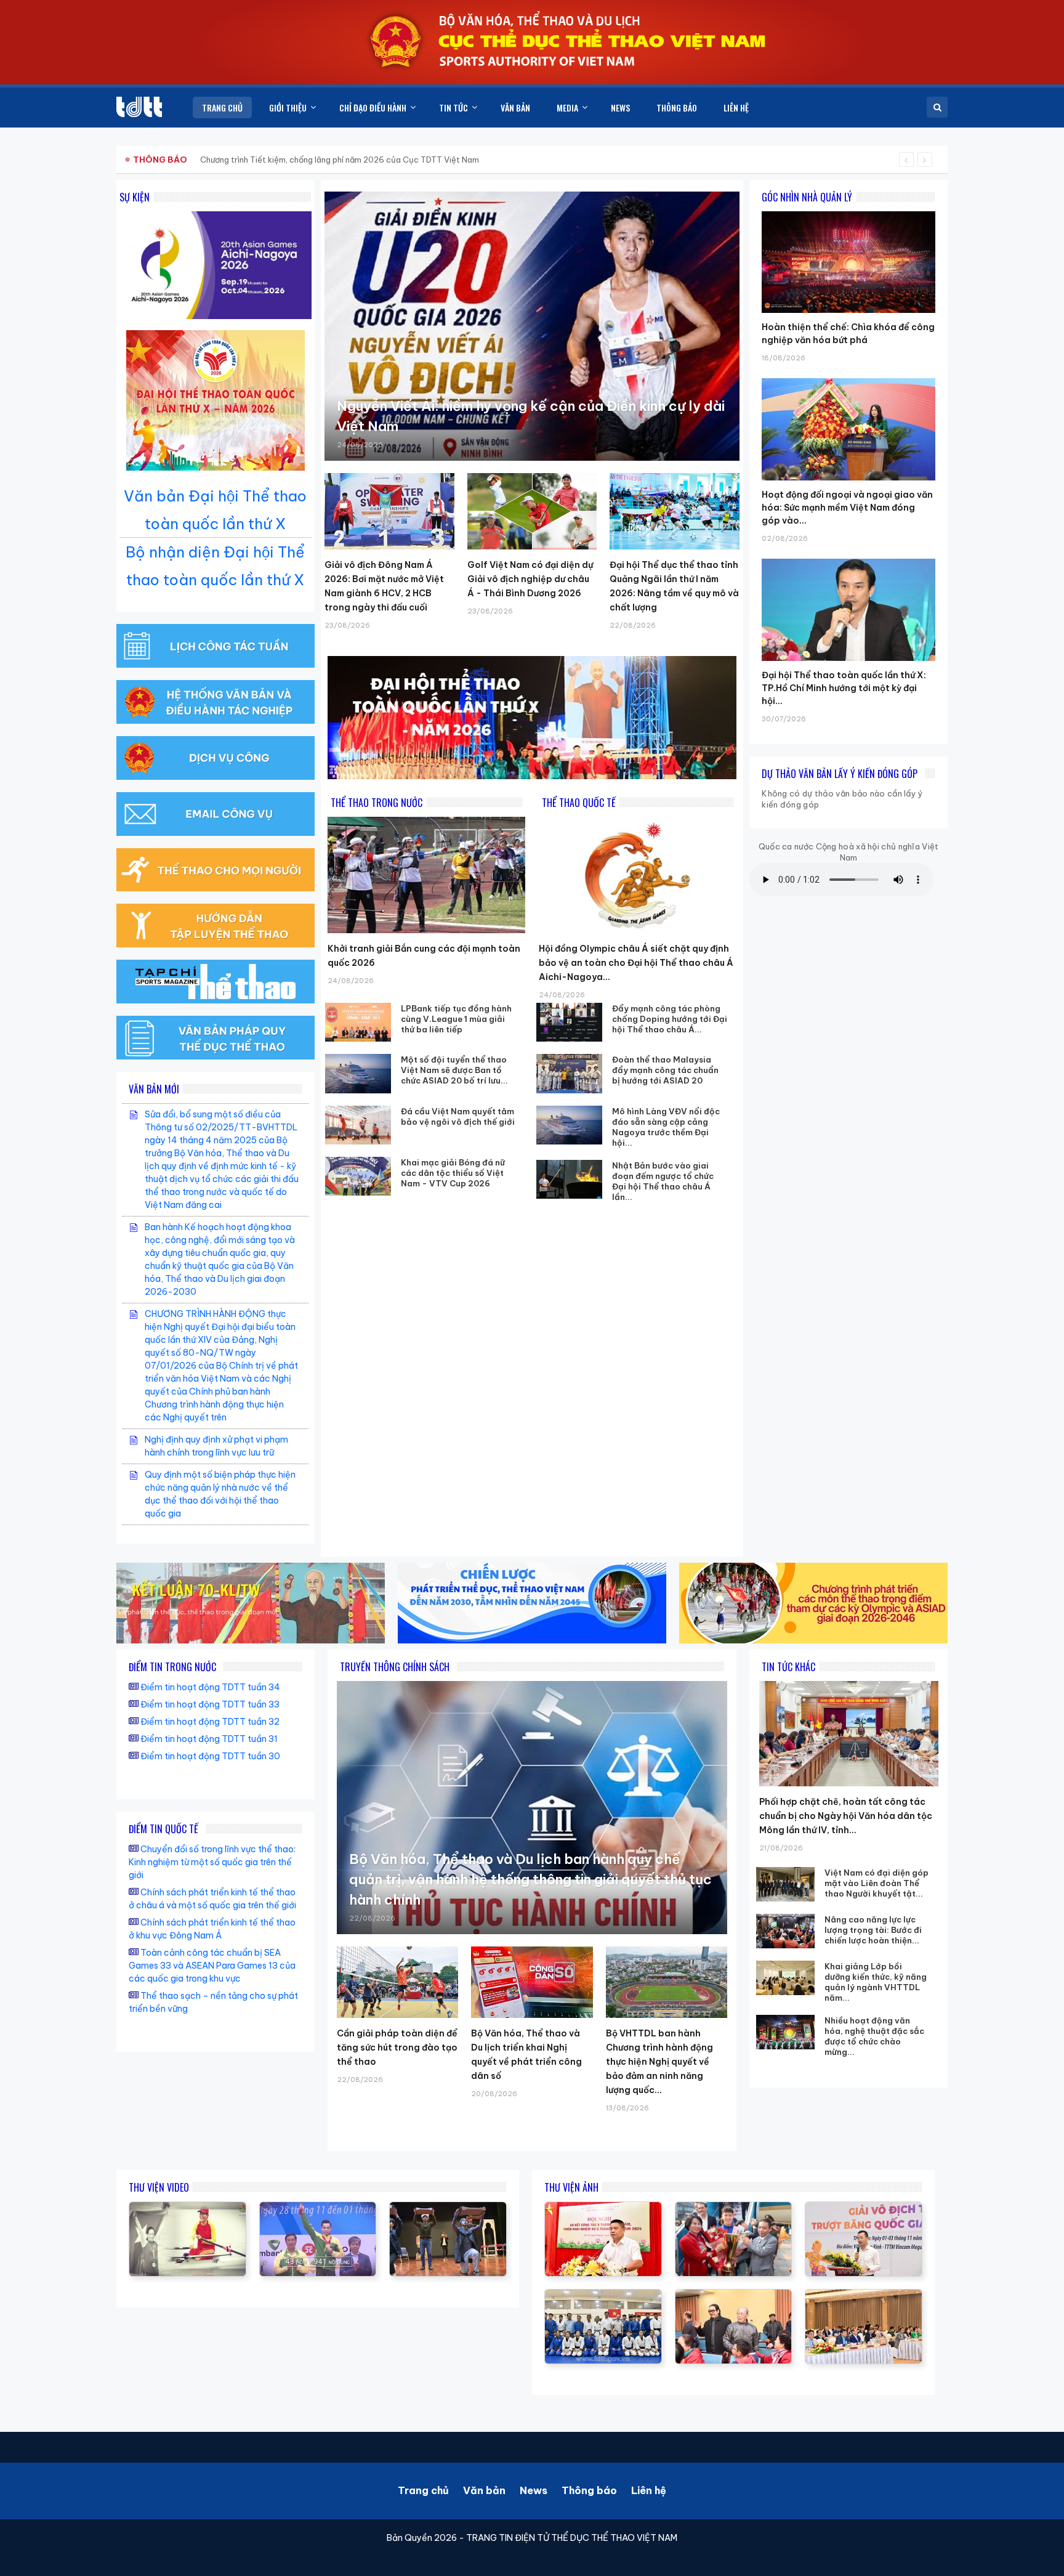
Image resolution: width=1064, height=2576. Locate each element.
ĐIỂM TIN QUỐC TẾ (163, 1829)
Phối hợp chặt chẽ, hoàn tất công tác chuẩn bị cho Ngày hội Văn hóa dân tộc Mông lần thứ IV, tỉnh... (846, 1816)
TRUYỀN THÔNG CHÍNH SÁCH (395, 1667)
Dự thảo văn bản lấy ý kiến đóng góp (840, 774)
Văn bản (484, 2490)
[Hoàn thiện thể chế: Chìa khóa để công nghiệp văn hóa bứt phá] (848, 211)
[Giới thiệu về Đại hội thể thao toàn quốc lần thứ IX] (318, 2208)
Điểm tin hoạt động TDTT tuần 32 (210, 1722)
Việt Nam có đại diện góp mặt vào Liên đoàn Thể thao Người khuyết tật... (877, 1883)
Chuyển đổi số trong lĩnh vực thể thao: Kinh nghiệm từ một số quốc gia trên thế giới (212, 1862)
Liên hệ (649, 2490)
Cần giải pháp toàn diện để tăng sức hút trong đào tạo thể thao (397, 2047)
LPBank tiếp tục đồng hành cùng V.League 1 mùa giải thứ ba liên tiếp (456, 1019)
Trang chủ (423, 2490)
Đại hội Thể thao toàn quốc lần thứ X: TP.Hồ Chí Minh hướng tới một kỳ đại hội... (844, 688)
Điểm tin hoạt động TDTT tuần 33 (210, 1704)
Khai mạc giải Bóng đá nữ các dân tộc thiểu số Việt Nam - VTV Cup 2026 (453, 1173)
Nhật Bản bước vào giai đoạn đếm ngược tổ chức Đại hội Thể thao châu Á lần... (663, 1181)
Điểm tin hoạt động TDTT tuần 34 (210, 1687)
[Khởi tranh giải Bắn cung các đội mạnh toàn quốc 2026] (426, 875)
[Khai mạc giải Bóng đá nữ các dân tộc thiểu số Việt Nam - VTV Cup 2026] (358, 1176)
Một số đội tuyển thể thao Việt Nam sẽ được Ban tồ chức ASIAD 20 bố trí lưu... (454, 1070)
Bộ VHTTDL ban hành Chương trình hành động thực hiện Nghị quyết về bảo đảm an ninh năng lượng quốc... (659, 2062)
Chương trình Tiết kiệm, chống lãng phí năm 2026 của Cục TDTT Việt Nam (340, 160)
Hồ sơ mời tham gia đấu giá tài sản (197, 160)
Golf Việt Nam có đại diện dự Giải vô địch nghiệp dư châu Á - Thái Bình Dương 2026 (530, 579)
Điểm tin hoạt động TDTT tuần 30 (210, 1756)
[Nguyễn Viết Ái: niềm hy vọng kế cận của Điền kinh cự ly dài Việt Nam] (532, 326)
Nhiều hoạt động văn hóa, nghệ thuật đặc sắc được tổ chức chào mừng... (874, 2036)
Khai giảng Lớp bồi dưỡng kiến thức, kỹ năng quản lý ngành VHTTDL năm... (876, 1982)
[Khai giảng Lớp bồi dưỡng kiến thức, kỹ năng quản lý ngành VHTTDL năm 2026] (785, 1978)
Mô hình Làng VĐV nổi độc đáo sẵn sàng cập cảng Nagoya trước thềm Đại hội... (666, 1127)
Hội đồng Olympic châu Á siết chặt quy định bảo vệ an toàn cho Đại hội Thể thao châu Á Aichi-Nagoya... (636, 963)
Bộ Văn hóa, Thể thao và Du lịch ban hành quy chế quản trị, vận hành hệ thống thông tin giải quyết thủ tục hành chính (530, 1879)
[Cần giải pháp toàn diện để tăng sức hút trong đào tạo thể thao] (397, 1982)
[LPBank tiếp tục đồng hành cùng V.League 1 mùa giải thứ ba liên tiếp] (358, 1022)
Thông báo (589, 2490)
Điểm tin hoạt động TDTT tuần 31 (209, 1739)
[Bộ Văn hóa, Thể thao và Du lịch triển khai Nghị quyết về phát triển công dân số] (532, 1982)
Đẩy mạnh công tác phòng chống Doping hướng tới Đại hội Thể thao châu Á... (670, 1019)
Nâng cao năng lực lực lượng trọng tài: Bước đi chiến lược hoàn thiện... (873, 1930)
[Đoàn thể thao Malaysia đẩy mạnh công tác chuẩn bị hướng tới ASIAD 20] (570, 1073)
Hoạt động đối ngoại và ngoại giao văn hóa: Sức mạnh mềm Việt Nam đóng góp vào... (847, 508)
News (534, 2490)
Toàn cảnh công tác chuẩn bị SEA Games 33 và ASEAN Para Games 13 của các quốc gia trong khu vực (212, 1966)
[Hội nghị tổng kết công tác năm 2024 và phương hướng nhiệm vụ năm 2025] (448, 2208)
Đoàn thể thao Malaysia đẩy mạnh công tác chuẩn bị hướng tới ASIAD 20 (665, 1070)
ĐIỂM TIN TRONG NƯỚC (172, 1667)
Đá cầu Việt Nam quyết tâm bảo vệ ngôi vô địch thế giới (458, 1116)
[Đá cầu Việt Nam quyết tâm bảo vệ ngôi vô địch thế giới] (358, 1125)
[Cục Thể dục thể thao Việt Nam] (139, 107)
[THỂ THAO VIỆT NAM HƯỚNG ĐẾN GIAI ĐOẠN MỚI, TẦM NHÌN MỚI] (187, 2208)
